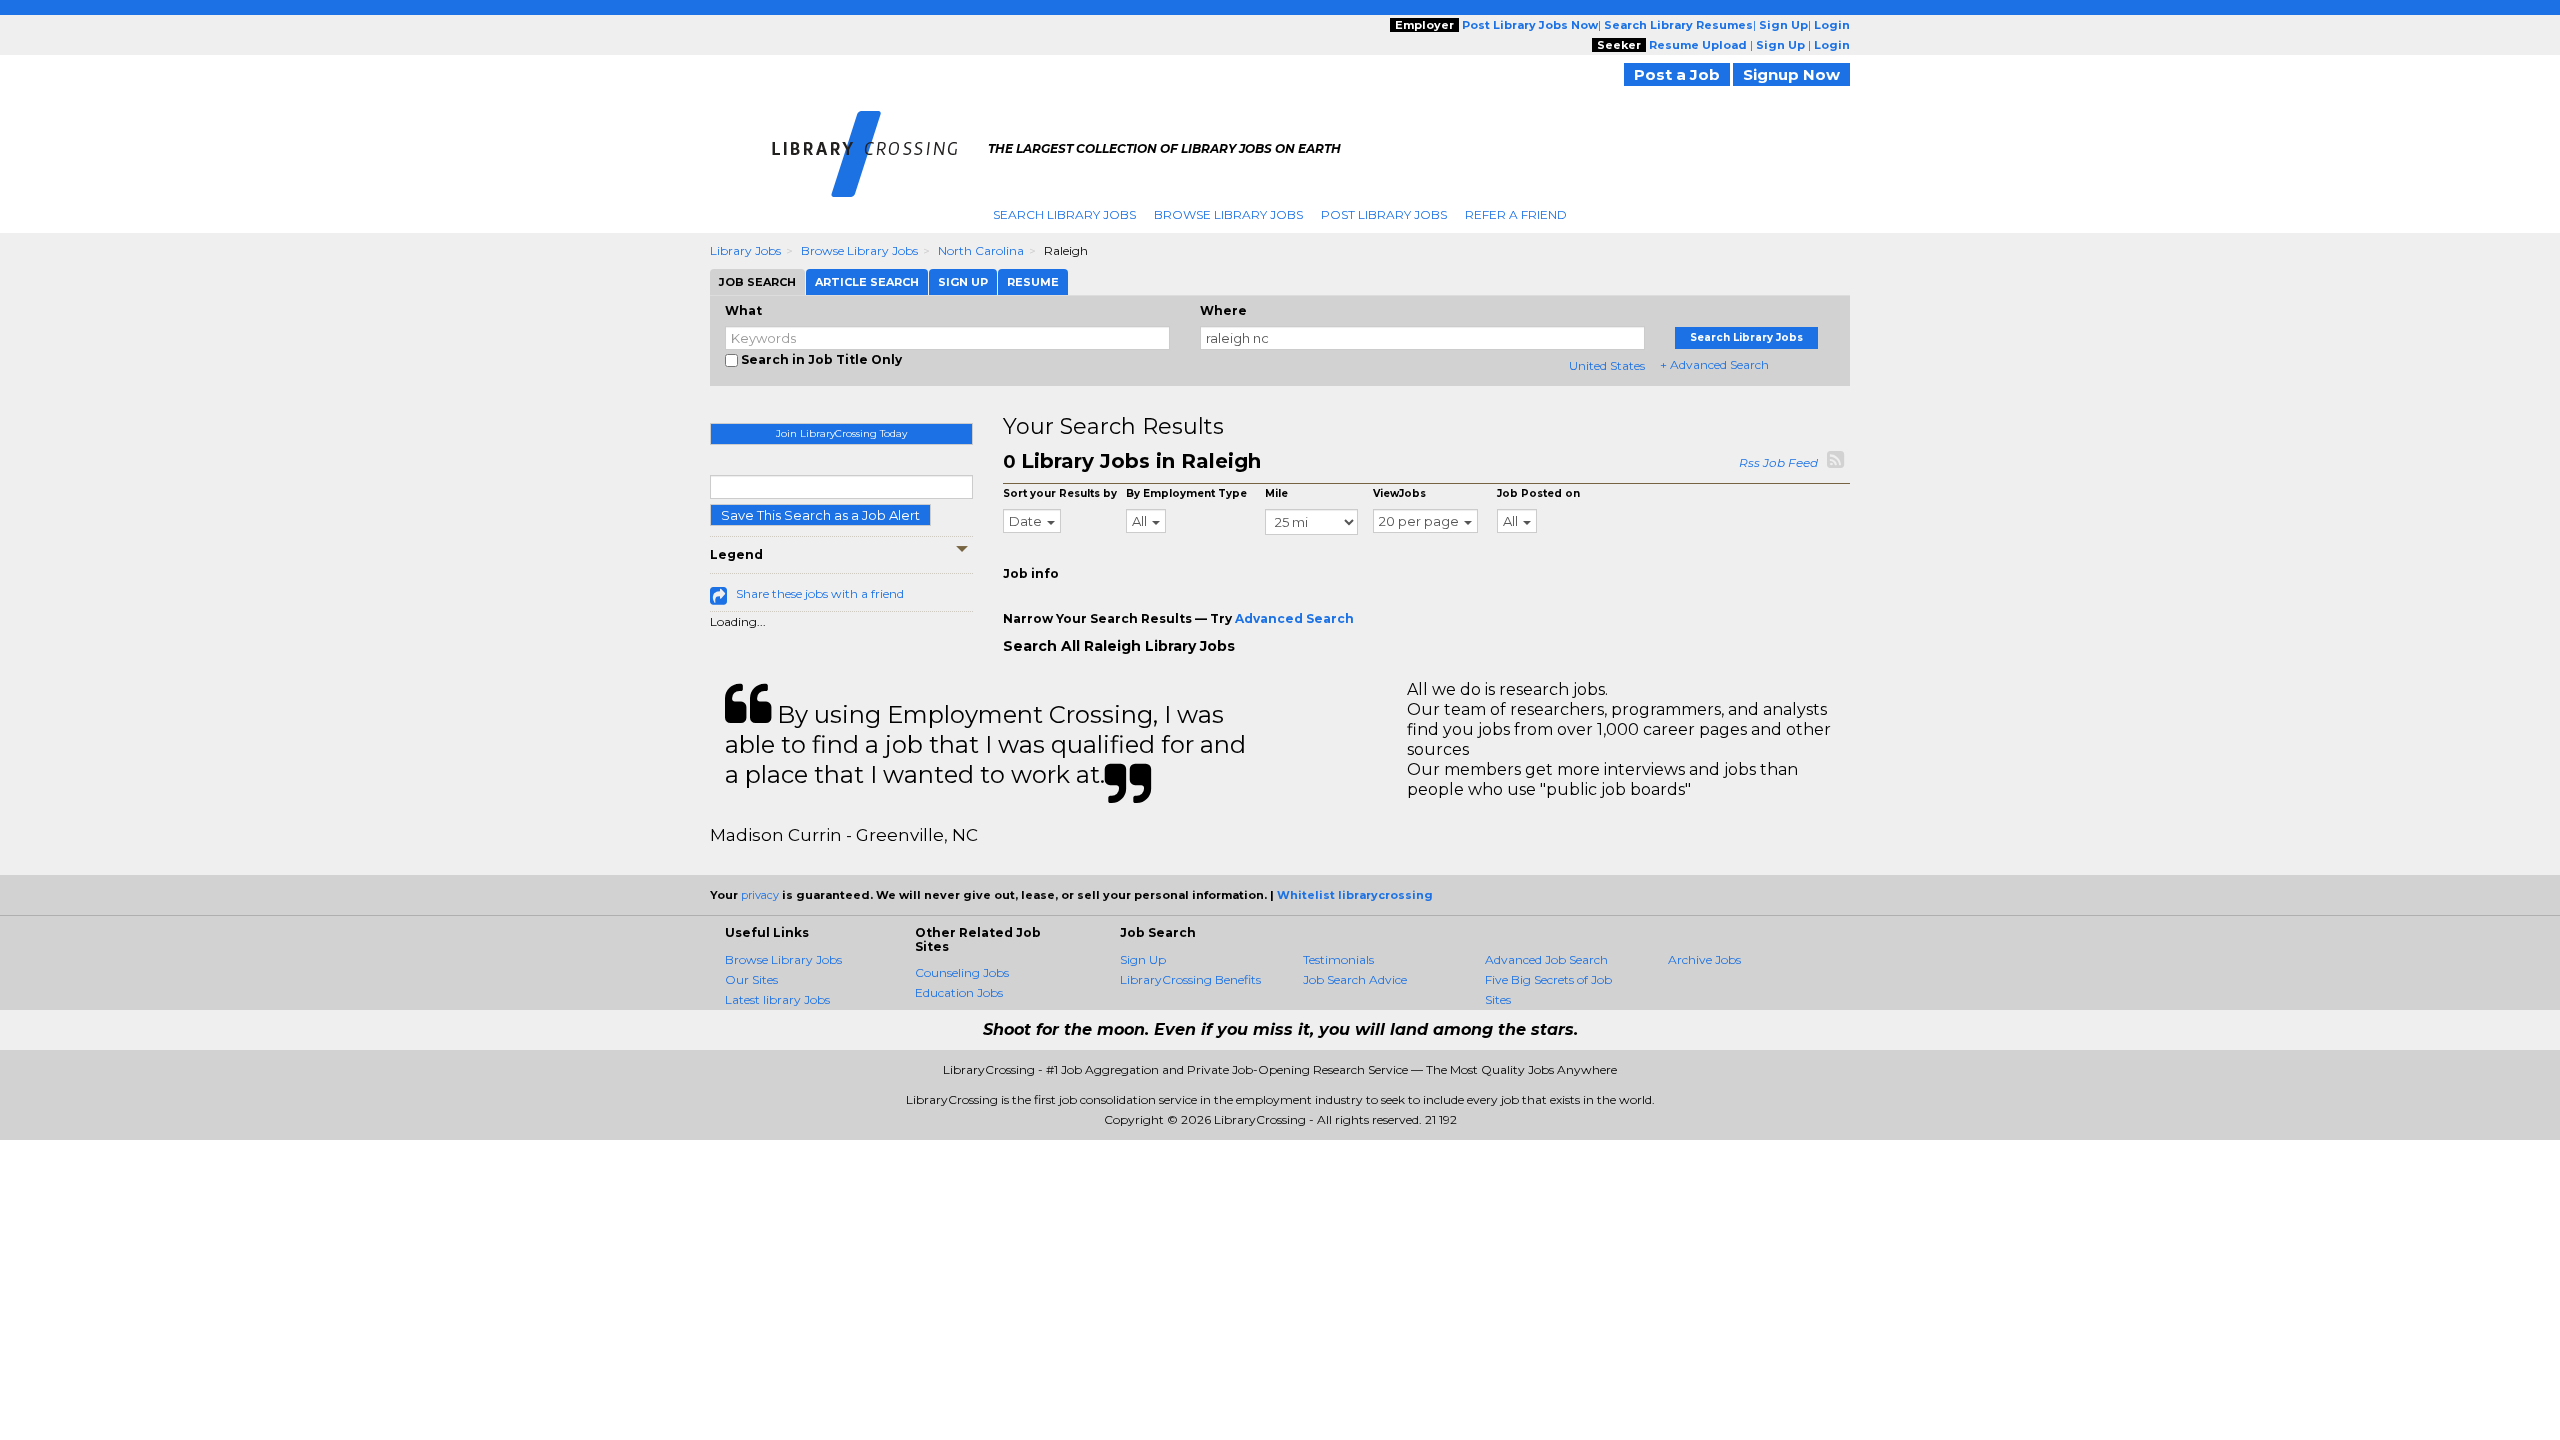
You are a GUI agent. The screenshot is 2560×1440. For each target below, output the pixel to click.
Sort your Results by (1060, 493)
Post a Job (1677, 74)
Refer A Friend (1516, 214)
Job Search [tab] (757, 282)
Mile (1276, 493)
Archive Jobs (1704, 959)
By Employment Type (1186, 493)
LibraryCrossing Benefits (1190, 979)
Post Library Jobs (1384, 214)
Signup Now (1791, 74)
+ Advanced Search (1714, 364)
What (743, 310)
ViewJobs (1399, 493)
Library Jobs (745, 250)
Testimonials (1338, 959)
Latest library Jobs (777, 999)
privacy (760, 895)
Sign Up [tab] (963, 282)
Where (1223, 310)
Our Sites (751, 979)
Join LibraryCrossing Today (841, 433)
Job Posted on (1538, 493)
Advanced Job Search (1546, 959)
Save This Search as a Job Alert (820, 515)
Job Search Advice (1355, 979)
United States (1607, 365)
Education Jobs (959, 992)
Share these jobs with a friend (820, 593)
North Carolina (981, 250)
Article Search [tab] (867, 282)
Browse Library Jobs (1228, 214)
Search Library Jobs (1064, 214)
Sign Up (1143, 959)
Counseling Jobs (962, 972)
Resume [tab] (1033, 282)
